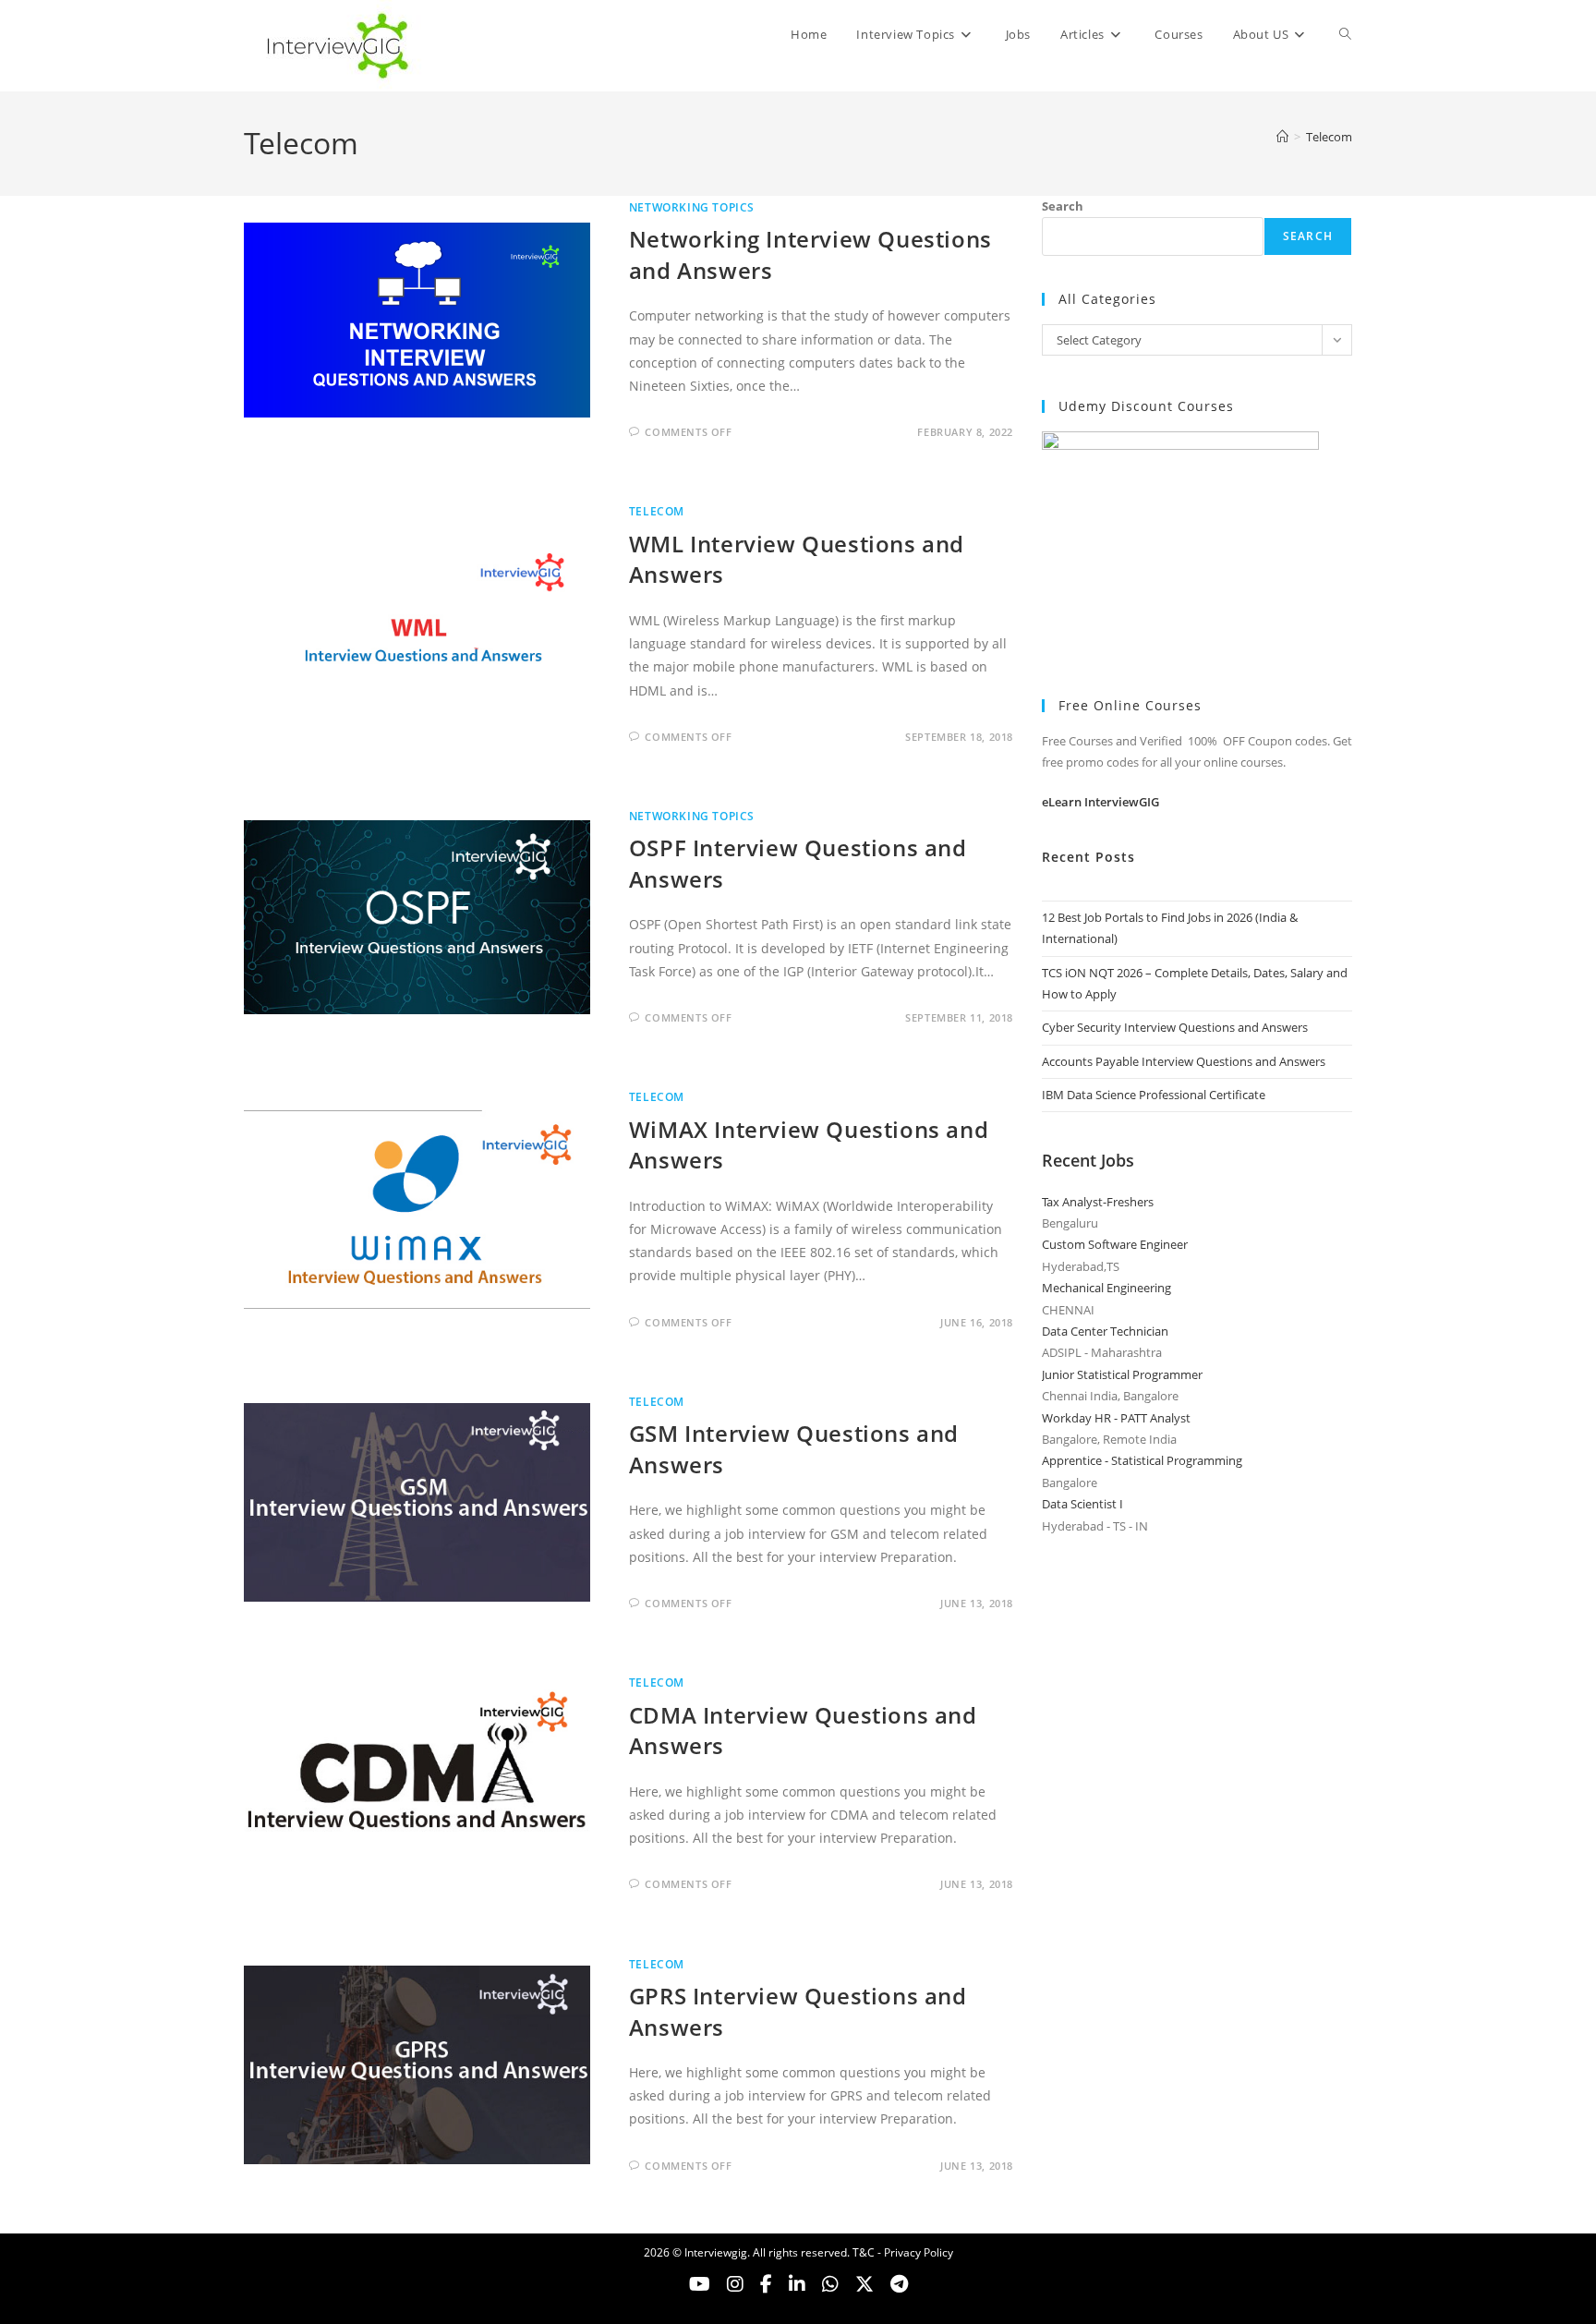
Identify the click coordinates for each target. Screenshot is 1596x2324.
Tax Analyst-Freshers (1098, 1202)
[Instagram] (735, 2284)
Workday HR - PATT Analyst (1116, 1418)
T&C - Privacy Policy (903, 2252)
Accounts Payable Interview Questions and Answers (1184, 1061)
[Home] (1282, 137)
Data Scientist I (1082, 1504)
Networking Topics (692, 207)
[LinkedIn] (797, 2284)
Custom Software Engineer (1115, 1244)
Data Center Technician (1105, 1331)
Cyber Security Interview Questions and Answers (1175, 1027)
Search (1063, 206)
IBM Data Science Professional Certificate (1154, 1095)
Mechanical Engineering (1106, 1288)
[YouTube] (700, 2284)
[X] (830, 2284)
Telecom (1329, 137)
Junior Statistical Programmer (1122, 1374)
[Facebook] (766, 2284)
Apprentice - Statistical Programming (1142, 1460)
